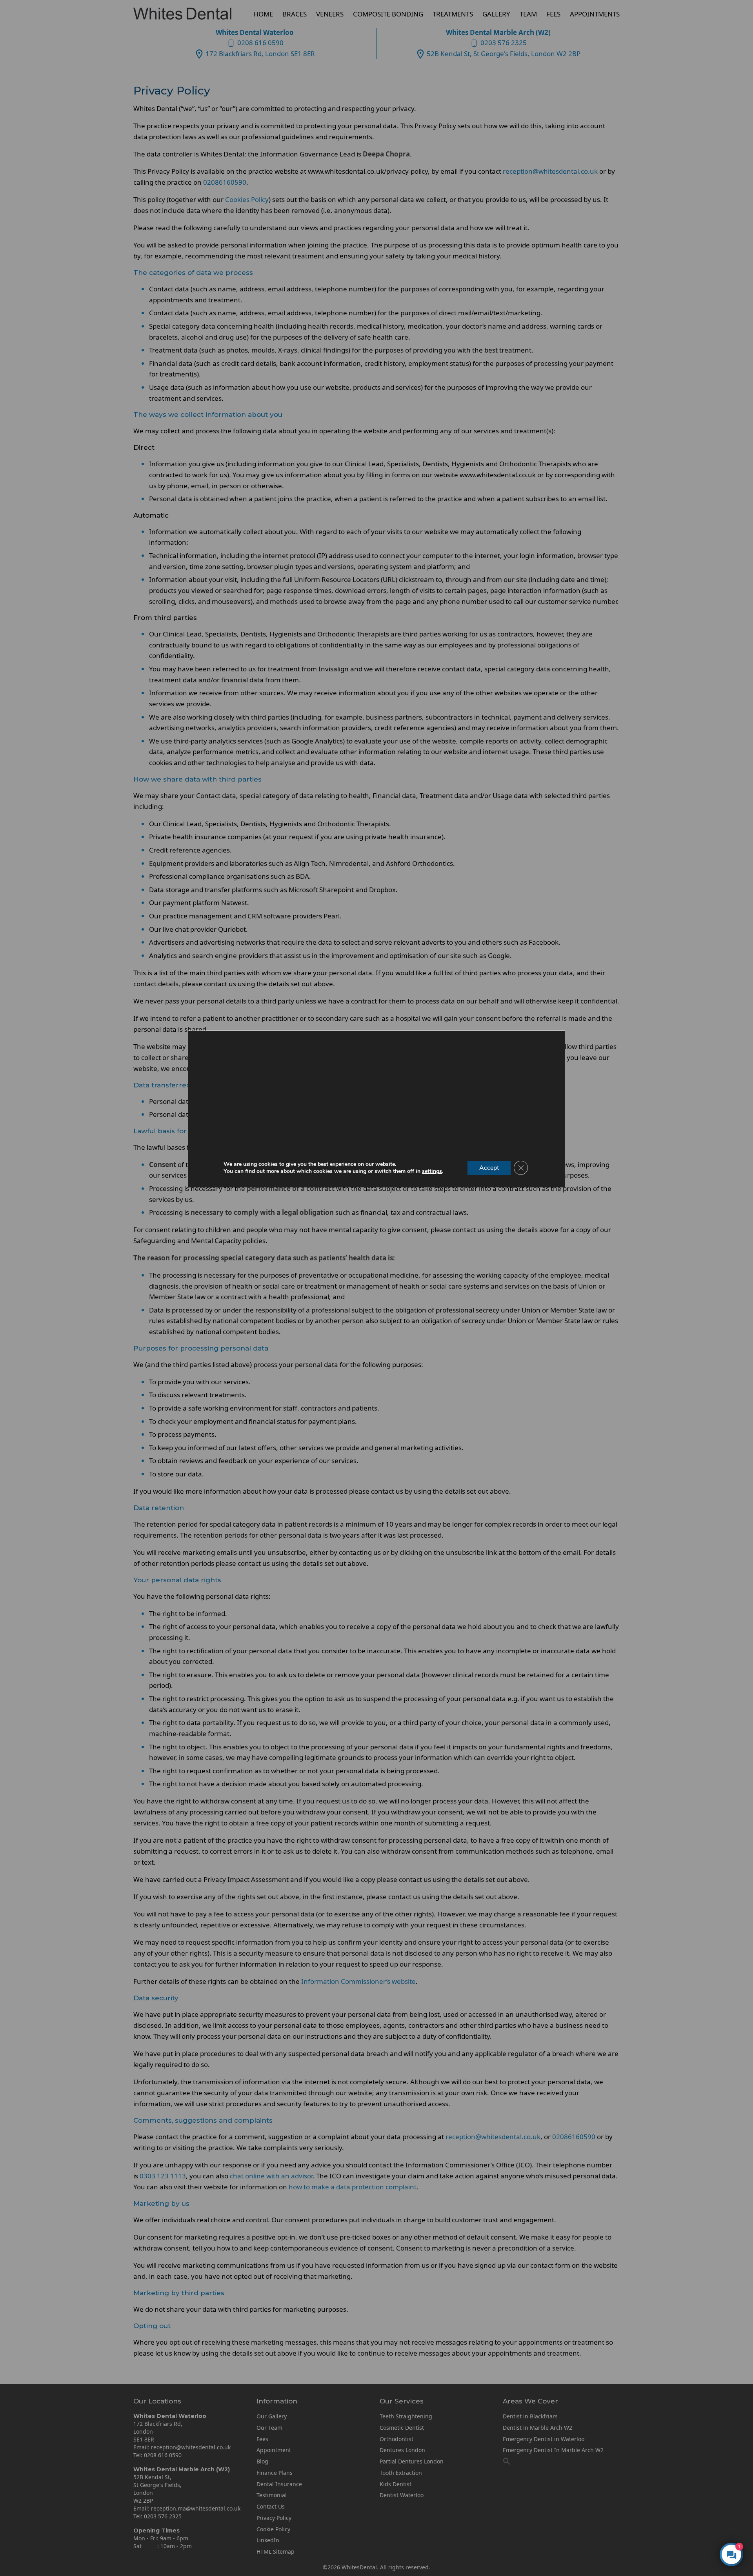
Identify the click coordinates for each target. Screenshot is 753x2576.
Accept (489, 1168)
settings (432, 1171)
